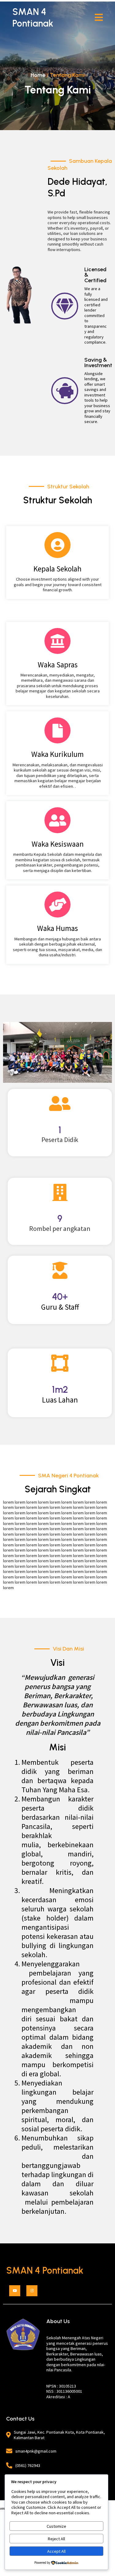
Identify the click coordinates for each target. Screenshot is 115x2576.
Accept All (56, 2551)
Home (38, 75)
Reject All (56, 2539)
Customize (56, 2526)
